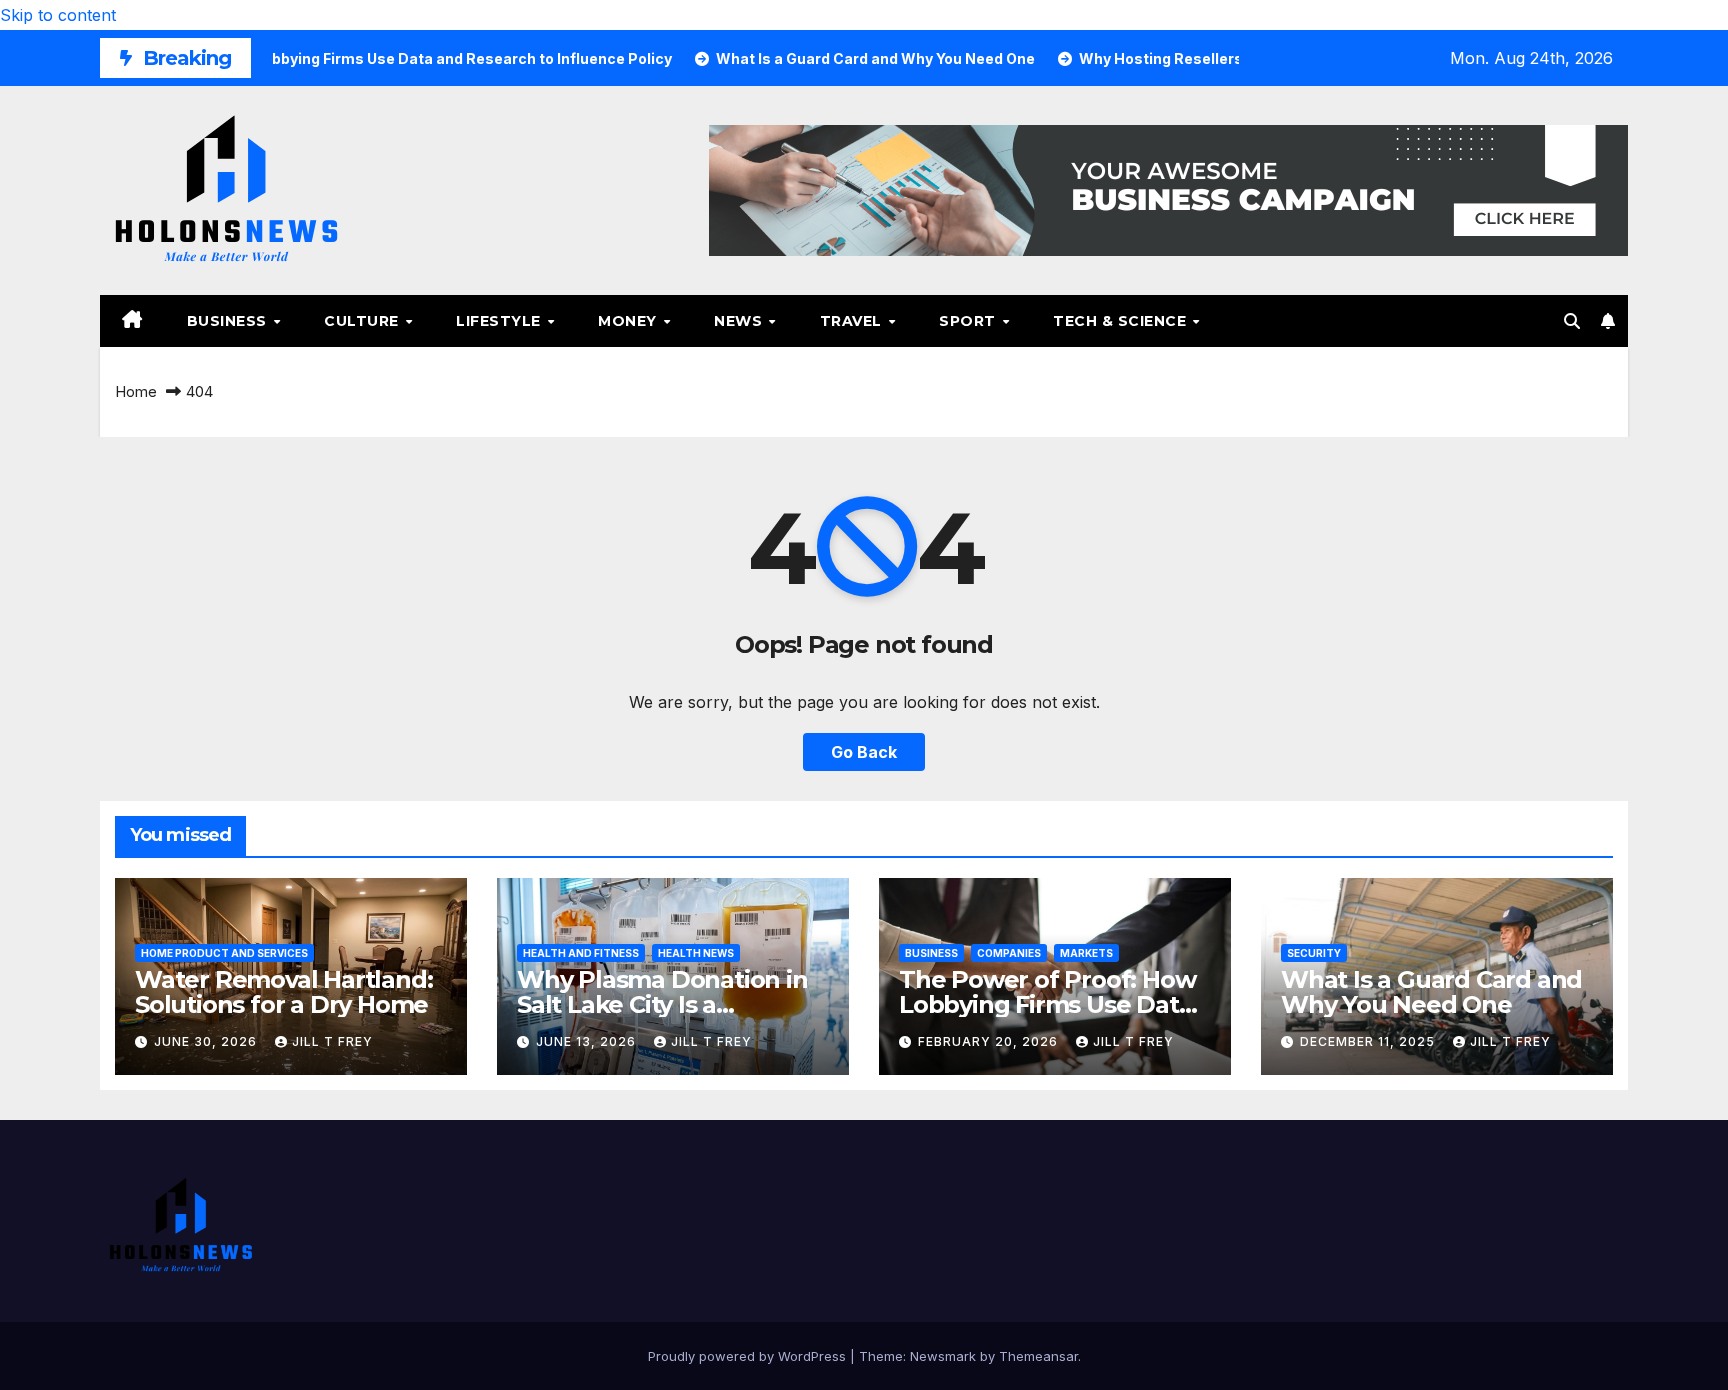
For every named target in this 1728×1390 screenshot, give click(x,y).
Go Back (864, 752)
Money (629, 321)
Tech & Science (1122, 321)
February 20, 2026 (990, 1041)
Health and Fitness (581, 953)
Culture (363, 321)
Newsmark (943, 1356)
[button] (1572, 321)
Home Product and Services (224, 953)
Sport (969, 321)
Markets (1086, 953)
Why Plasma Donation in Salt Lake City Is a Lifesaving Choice (662, 1004)
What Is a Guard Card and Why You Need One (1431, 992)
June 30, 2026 (207, 1041)
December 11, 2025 (1369, 1041)
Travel (853, 321)
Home (136, 391)
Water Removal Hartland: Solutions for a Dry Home (283, 992)
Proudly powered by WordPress (749, 1356)
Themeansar (1038, 1356)
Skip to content (58, 15)
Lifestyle (500, 321)
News (740, 321)
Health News (696, 953)
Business (229, 321)
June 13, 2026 (588, 1041)
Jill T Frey (332, 1041)
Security (1314, 953)
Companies (1009, 953)
